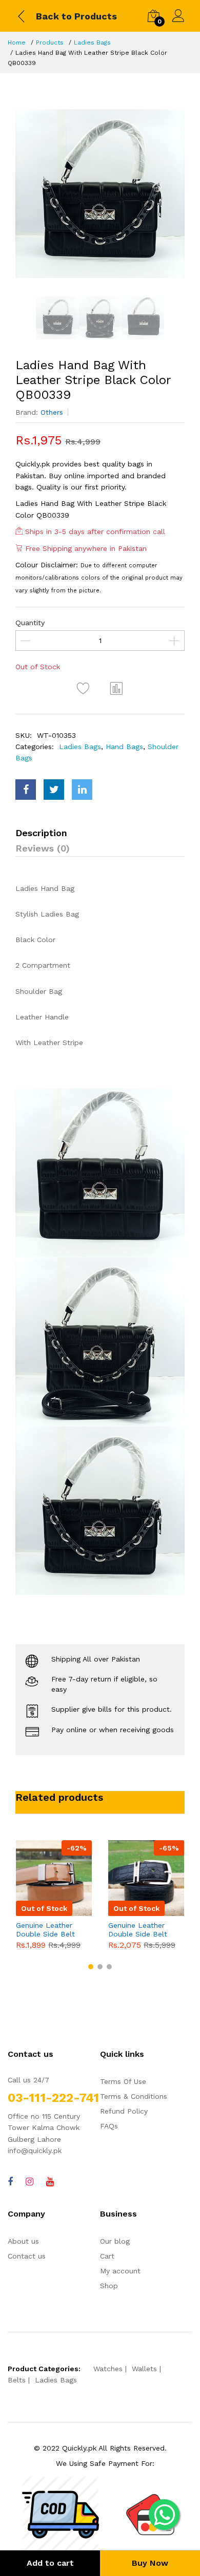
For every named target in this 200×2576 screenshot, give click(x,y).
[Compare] (117, 688)
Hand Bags (124, 747)
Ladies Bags (92, 42)
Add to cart (50, 2563)
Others (52, 412)
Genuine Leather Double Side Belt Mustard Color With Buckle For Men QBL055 (49, 1930)
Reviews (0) (43, 848)
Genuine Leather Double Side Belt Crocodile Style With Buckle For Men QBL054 (144, 1930)
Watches (108, 2369)
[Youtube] (50, 2181)
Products (50, 42)
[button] (91, 1967)
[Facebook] (10, 2181)
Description (41, 833)
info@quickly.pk (35, 2151)
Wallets (144, 2369)
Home (17, 42)
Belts (17, 2380)
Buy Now (150, 2563)
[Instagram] (29, 2181)
